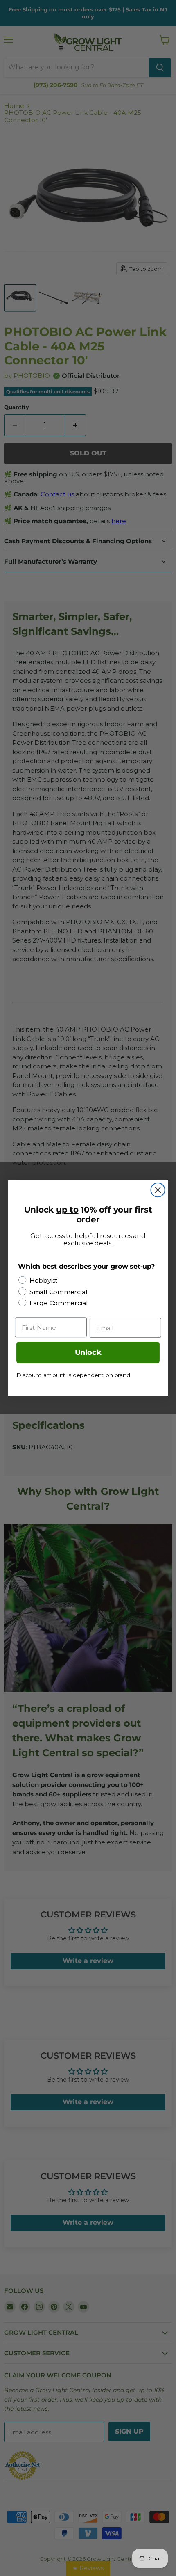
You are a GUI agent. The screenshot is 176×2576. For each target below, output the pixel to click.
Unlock (88, 1353)
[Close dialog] (158, 1190)
